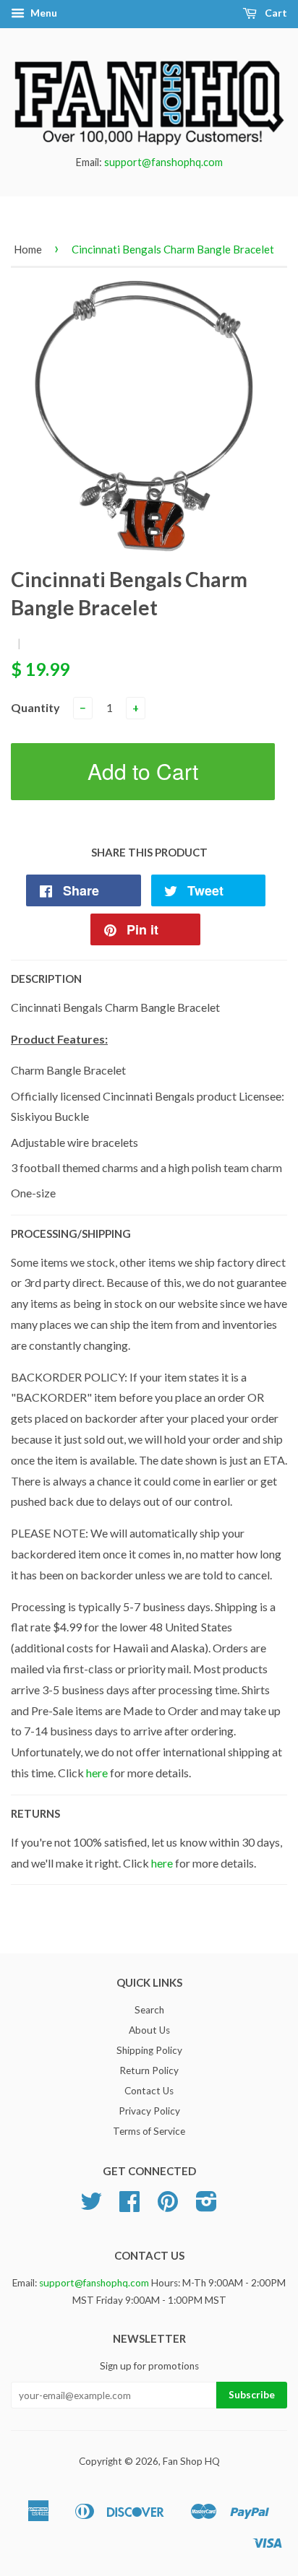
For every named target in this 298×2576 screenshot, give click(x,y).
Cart (275, 13)
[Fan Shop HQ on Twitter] (91, 2206)
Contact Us (149, 2091)
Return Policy (149, 2070)
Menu (43, 13)
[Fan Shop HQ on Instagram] (207, 2206)
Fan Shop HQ (191, 2461)
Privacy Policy (149, 2111)
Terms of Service (149, 2131)
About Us (149, 2030)
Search (149, 2010)
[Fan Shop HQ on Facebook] (129, 2206)
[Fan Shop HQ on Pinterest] (168, 2206)
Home (28, 249)
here (97, 1773)
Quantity (35, 707)
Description (46, 979)
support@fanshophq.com (163, 162)
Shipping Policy (149, 2050)
